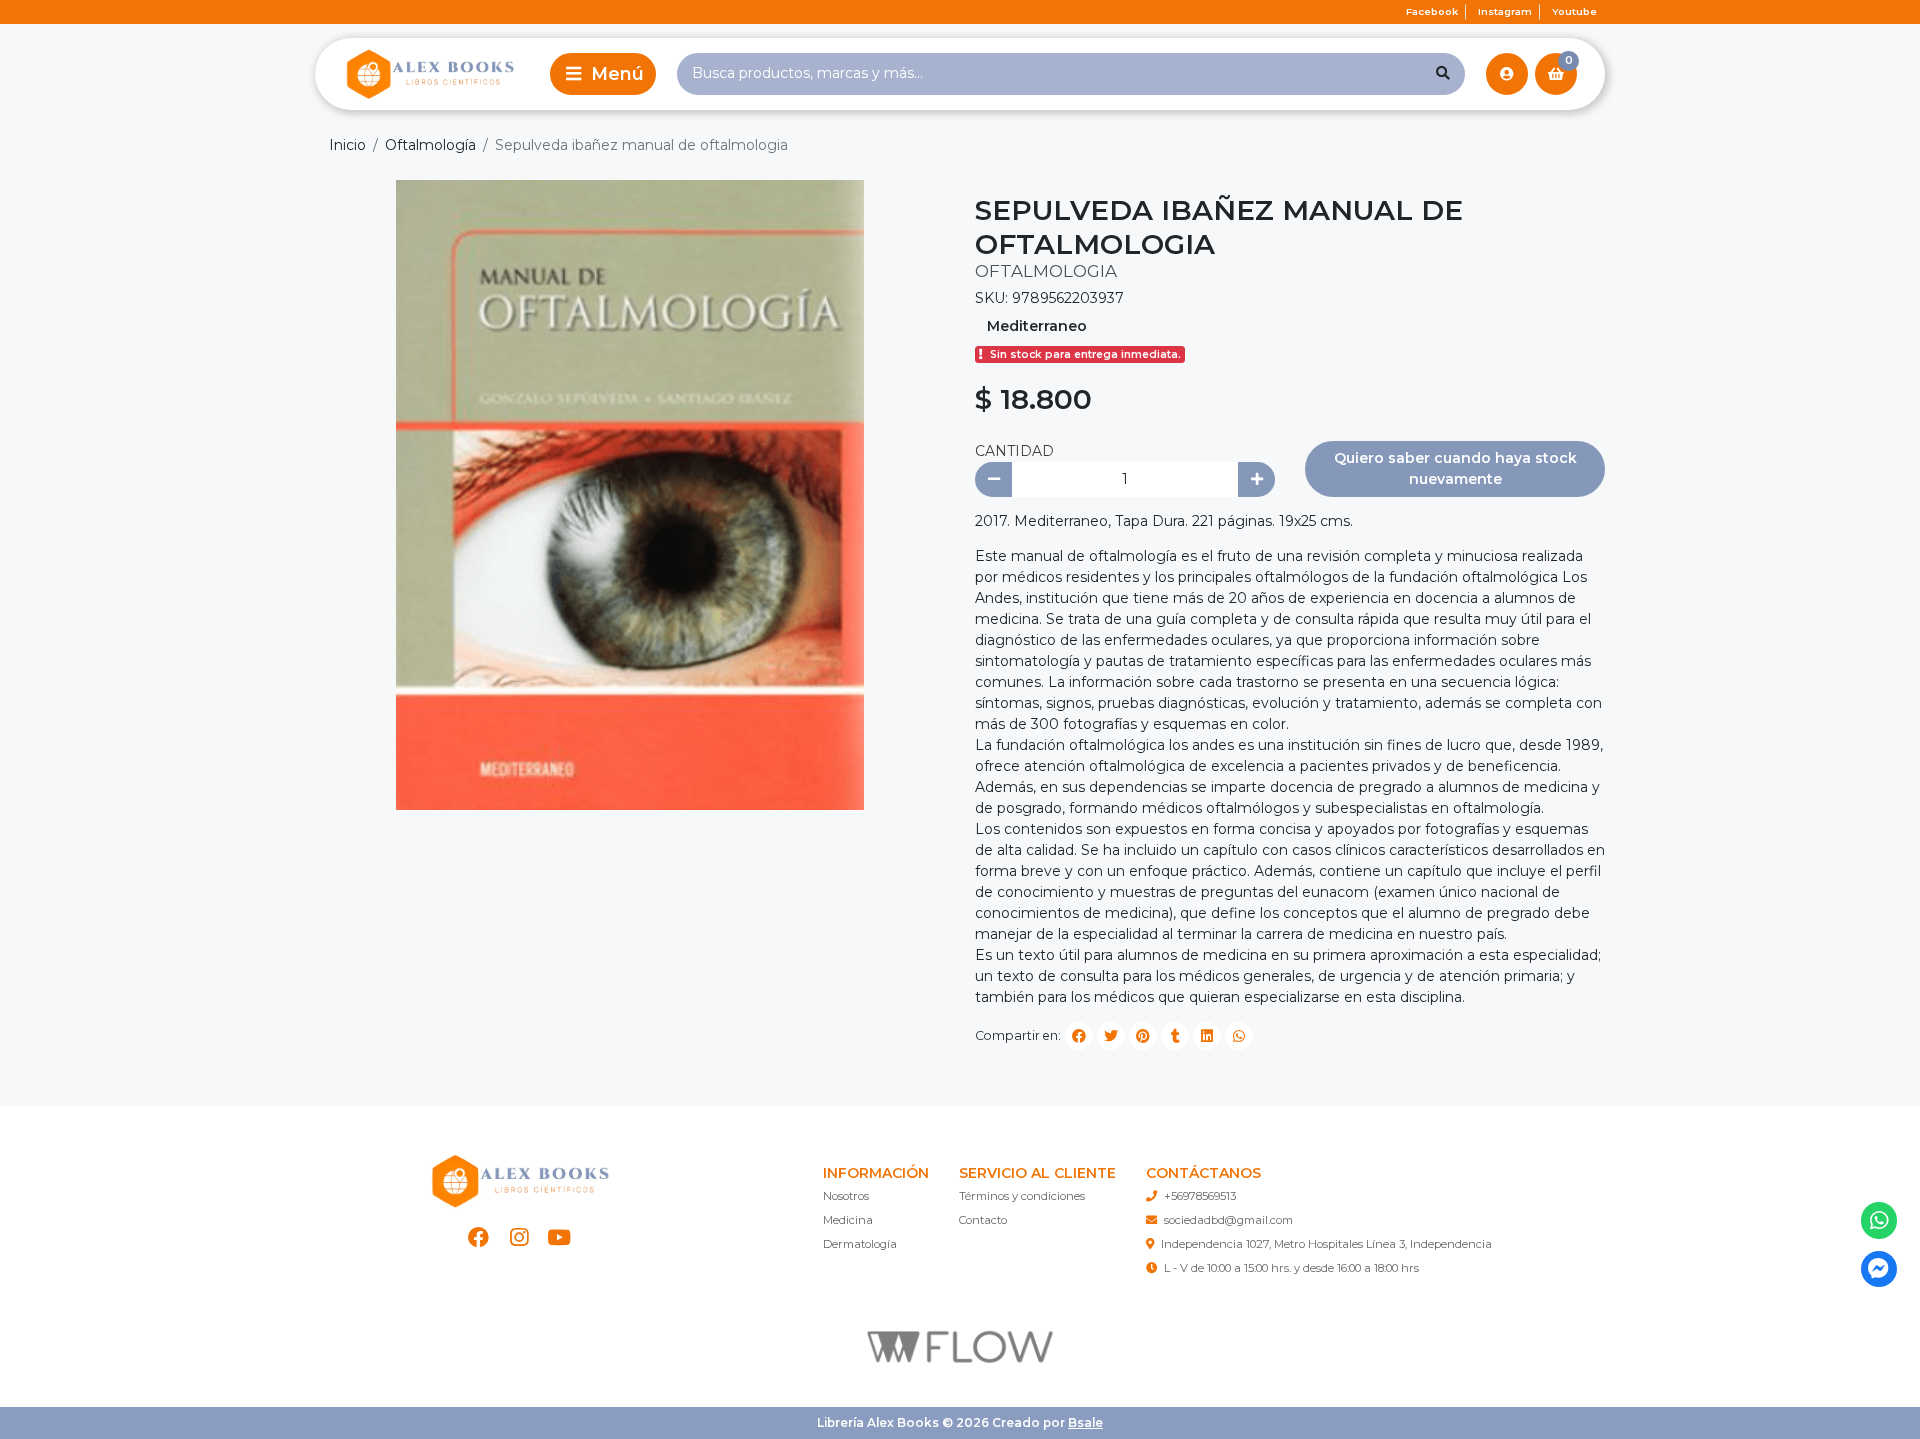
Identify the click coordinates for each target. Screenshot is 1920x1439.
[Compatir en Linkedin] (1207, 1036)
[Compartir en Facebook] (1079, 1036)
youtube (1574, 11)
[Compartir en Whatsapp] (1239, 1036)
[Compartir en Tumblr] (1175, 1036)
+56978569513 (1200, 1196)
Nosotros (846, 1196)
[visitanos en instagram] (519, 1237)
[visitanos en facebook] (478, 1237)
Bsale (1085, 1422)
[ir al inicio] (519, 1181)
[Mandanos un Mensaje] (1879, 1269)
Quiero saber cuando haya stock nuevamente (1455, 468)
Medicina (848, 1220)
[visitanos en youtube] (559, 1237)
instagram (1505, 11)
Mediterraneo (1037, 326)
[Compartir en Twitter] (1111, 1036)
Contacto (983, 1220)
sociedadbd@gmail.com (1228, 1220)
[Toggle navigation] (603, 74)
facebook (1432, 11)
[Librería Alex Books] (429, 73)
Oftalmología (430, 145)
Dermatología (860, 1244)
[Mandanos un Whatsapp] (1879, 1220)
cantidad (1014, 451)
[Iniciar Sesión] (1507, 74)
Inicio (347, 145)
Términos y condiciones (1022, 1196)
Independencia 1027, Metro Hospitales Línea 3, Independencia (1326, 1244)
